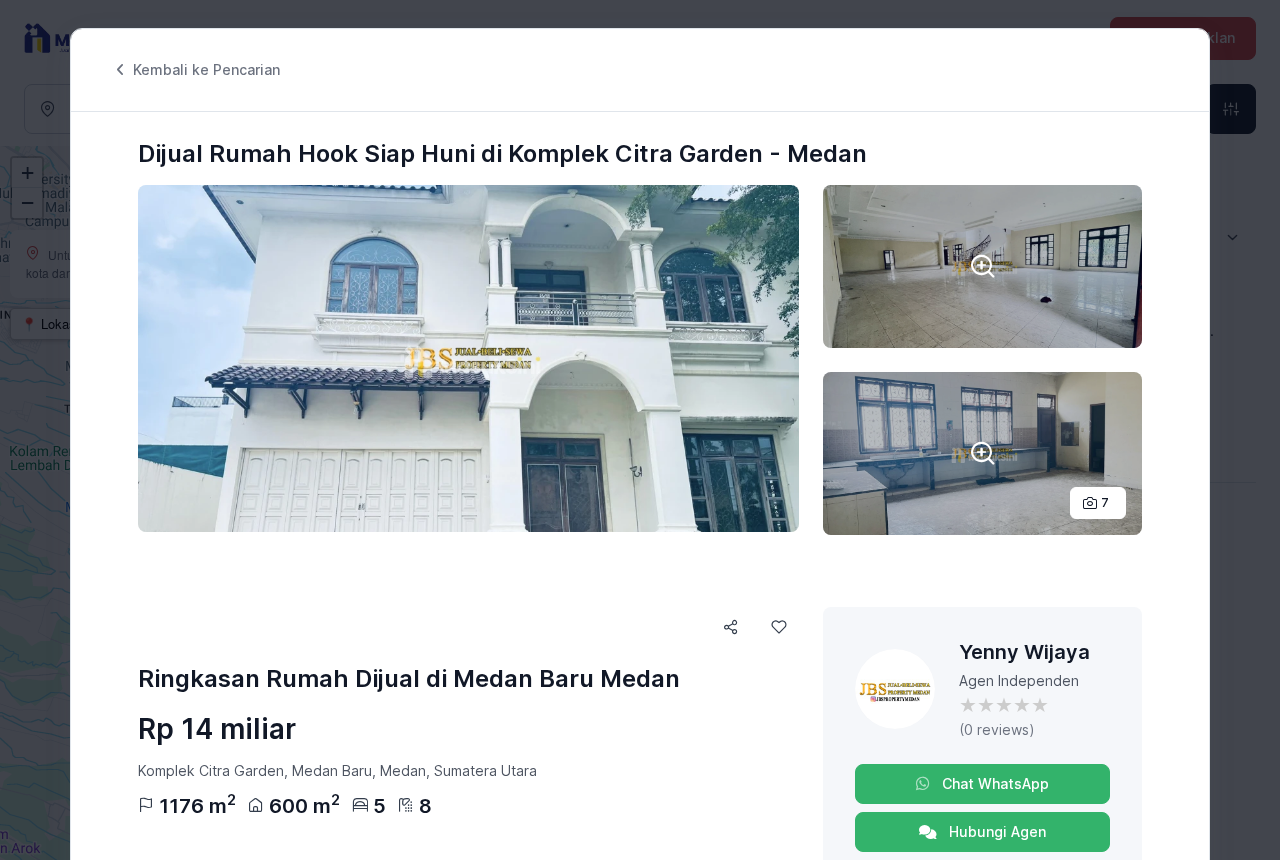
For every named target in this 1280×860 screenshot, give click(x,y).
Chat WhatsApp (993, 783)
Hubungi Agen (995, 831)
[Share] (731, 627)
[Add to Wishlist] (779, 627)
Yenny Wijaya (1024, 652)
